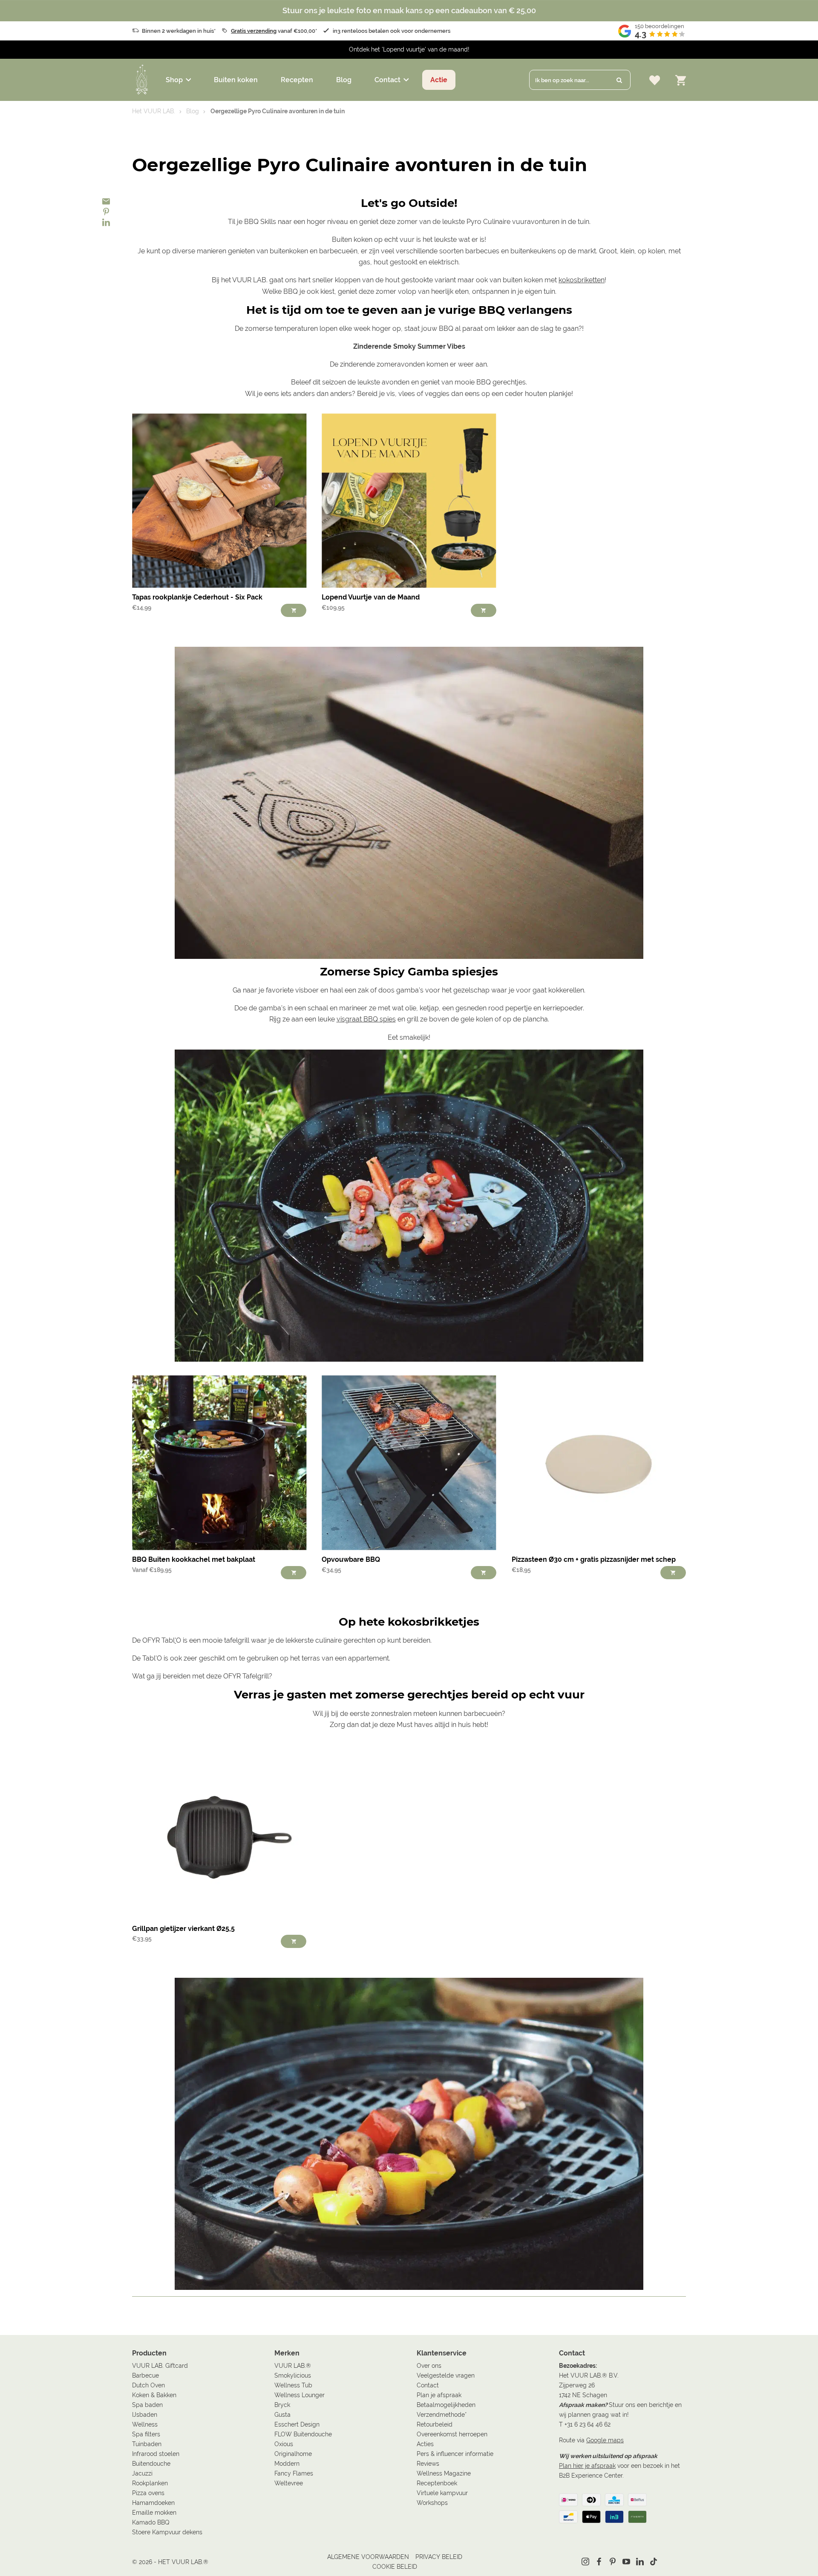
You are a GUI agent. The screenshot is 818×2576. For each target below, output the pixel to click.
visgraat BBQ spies (366, 1019)
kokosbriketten (582, 280)
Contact (387, 80)
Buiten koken (236, 80)
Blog (344, 80)
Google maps (605, 2440)
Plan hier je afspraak (587, 2466)
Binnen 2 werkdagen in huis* (179, 31)
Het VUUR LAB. (154, 111)
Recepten (297, 80)
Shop (174, 80)
